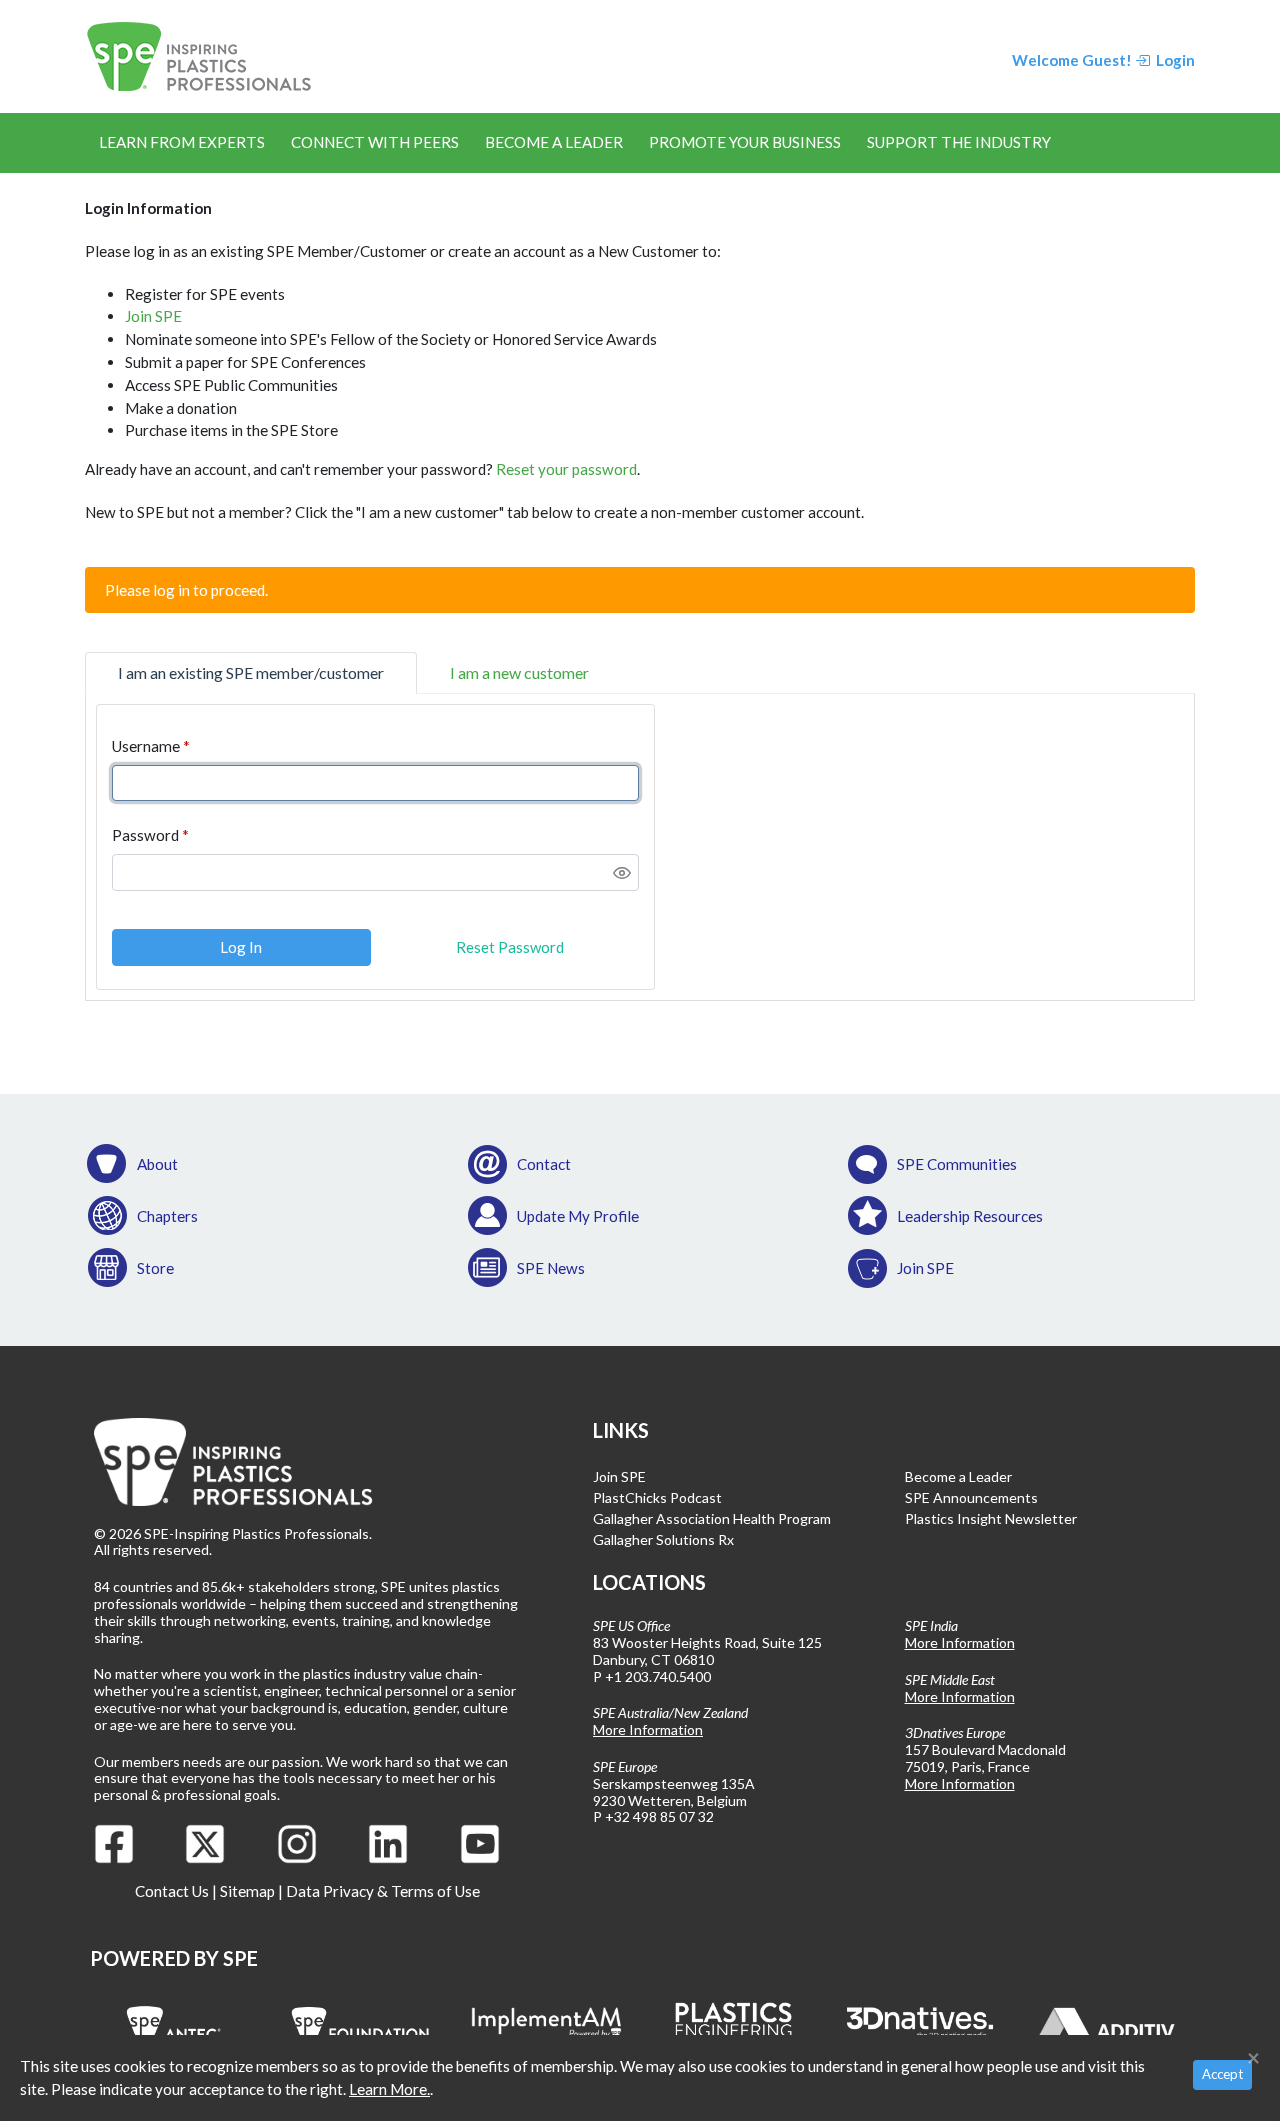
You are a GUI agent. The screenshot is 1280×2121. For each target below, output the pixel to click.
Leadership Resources (970, 1216)
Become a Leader (554, 142)
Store (155, 1268)
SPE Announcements (971, 1497)
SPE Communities (957, 1164)
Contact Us (172, 1891)
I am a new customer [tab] (519, 672)
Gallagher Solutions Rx (663, 1539)
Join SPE (153, 316)
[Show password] (622, 873)
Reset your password (566, 469)
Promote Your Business (745, 142)
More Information (648, 1729)
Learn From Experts (182, 142)
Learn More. (389, 2089)
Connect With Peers (375, 142)
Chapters (167, 1216)
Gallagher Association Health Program (712, 1518)
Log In (241, 947)
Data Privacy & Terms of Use (383, 1891)
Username (146, 746)
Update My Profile (578, 1216)
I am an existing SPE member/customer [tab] (251, 672)
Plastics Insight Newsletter (991, 1518)
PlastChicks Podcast (657, 1497)
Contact (544, 1164)
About (157, 1164)
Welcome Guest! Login (1103, 60)
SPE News (551, 1268)
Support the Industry (959, 142)
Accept (1222, 2074)
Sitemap (247, 1891)
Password (145, 835)
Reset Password (510, 947)
